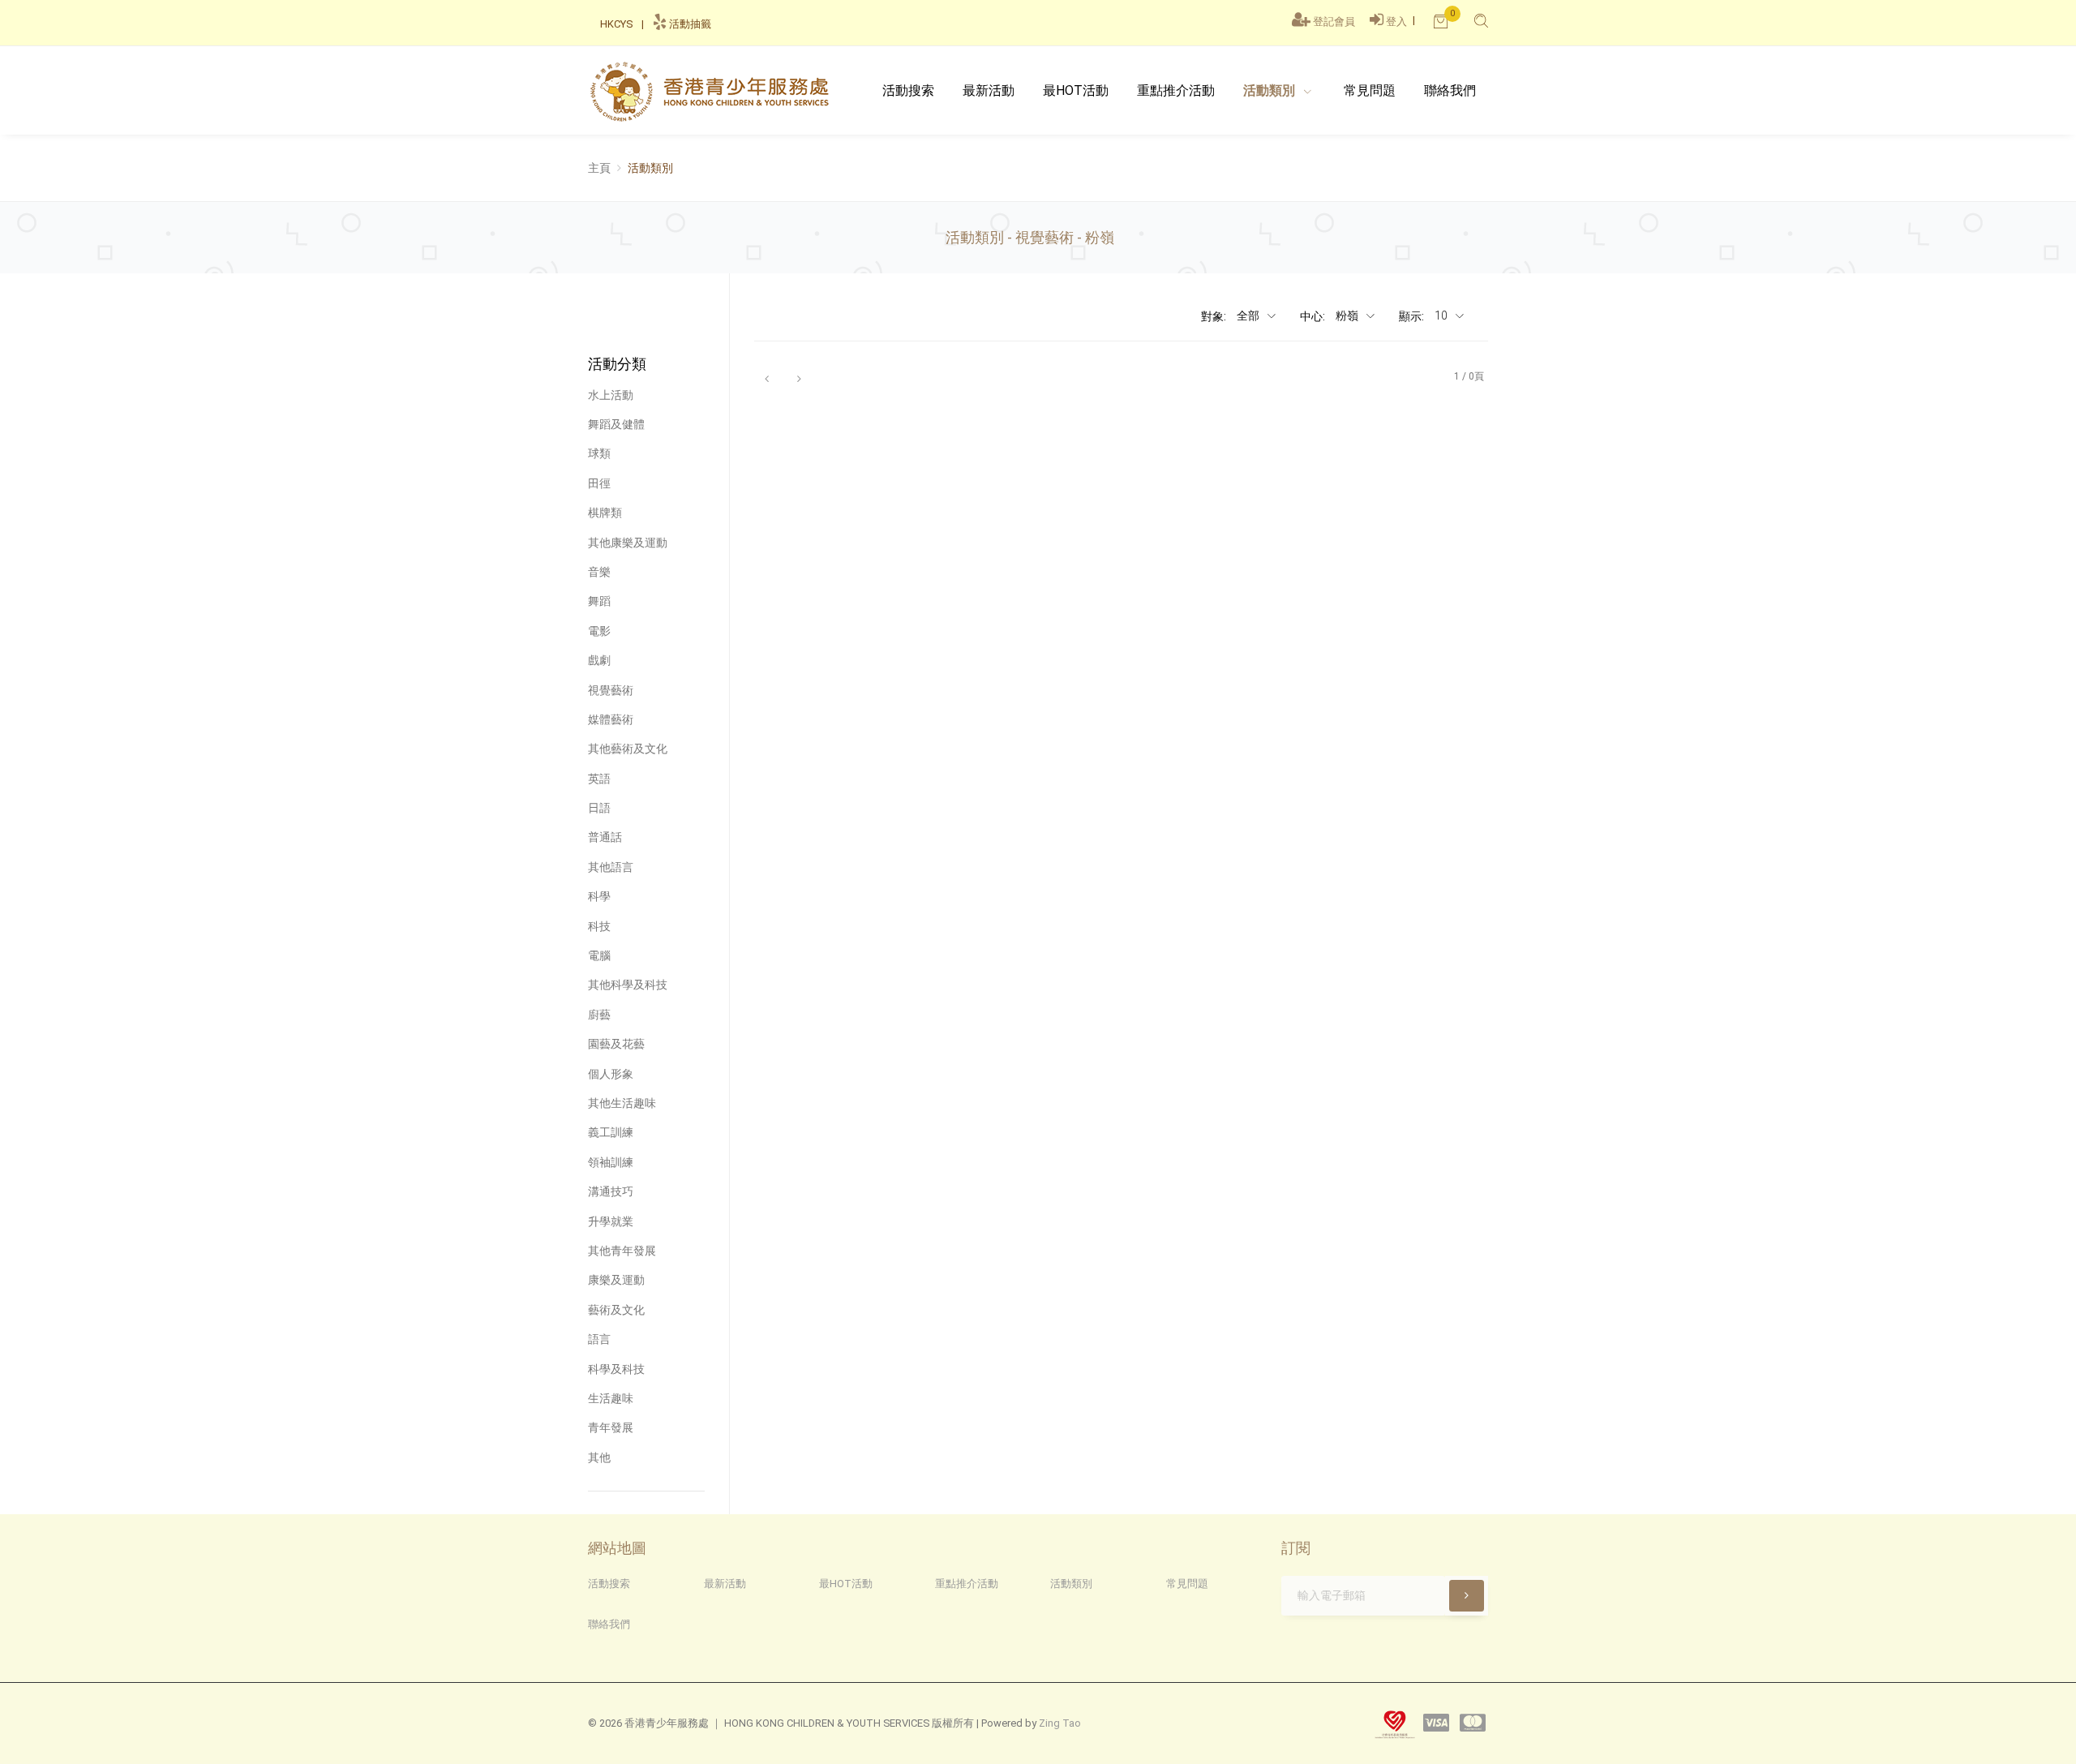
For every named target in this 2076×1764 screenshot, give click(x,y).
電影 (599, 631)
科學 (599, 896)
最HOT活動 (846, 1584)
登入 (1396, 21)
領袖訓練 (611, 1162)
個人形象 (611, 1074)
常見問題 (1370, 90)
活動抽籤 (689, 24)
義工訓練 (611, 1132)
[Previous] (766, 378)
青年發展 (611, 1427)
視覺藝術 (611, 690)
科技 (599, 926)
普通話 (605, 837)
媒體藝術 (611, 719)
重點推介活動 (1176, 90)
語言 (599, 1339)
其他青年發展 (622, 1251)
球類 (599, 453)
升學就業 (611, 1221)
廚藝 (599, 1015)
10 (1442, 315)
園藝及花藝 (616, 1044)
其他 (599, 1457)
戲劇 (599, 660)
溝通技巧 (611, 1191)
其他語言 (611, 867)
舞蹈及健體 (616, 424)
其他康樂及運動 (628, 543)
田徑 (599, 483)
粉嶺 (1348, 315)
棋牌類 (605, 513)
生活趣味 (611, 1398)
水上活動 (611, 395)
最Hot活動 (1076, 90)
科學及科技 (616, 1369)
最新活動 (989, 90)
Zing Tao (1060, 1723)
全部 (1249, 315)
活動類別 (1271, 90)
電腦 (599, 955)
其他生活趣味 (622, 1103)
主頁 (599, 168)
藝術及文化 (616, 1310)
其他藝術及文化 (628, 749)
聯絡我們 (1450, 90)
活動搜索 (908, 90)
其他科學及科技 (628, 985)
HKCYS (616, 24)
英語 (599, 779)
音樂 (599, 572)
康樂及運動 (616, 1280)
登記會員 (1334, 21)
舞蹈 (599, 601)
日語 (599, 808)
